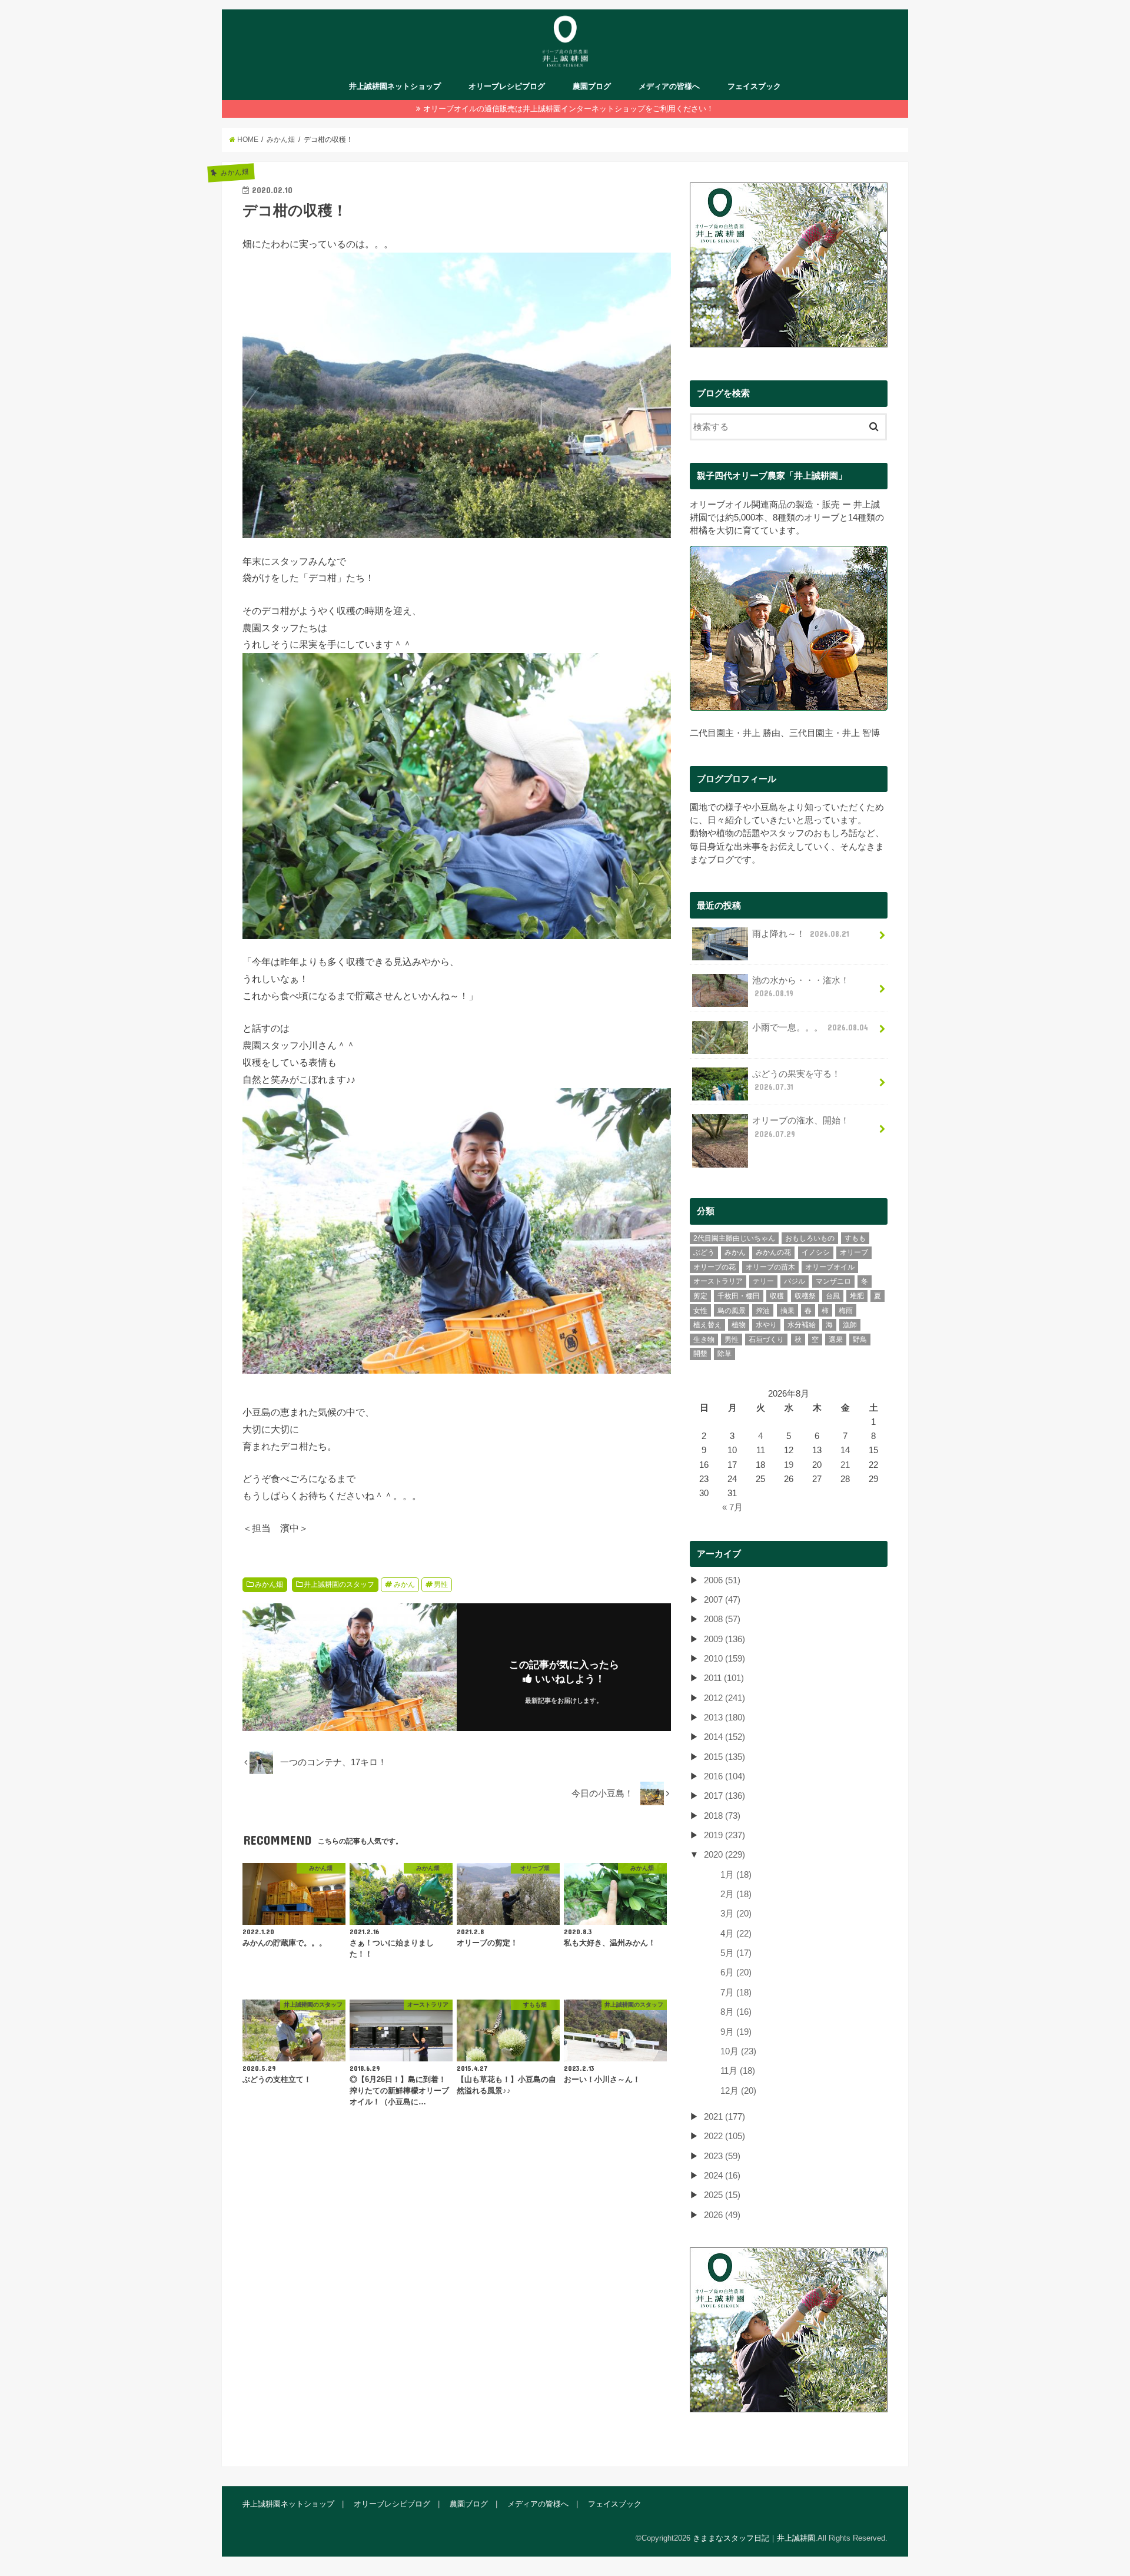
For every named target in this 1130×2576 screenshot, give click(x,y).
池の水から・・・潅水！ (801, 987)
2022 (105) (724, 2136)
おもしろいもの (810, 1238)
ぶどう (704, 1252)
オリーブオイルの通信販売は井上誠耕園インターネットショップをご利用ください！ (569, 109)
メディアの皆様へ (669, 86)
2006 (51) (722, 1580)
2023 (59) (722, 2156)
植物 (739, 1325)
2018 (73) (722, 1816)
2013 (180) (724, 1718)
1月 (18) (736, 1875)
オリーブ (854, 1252)
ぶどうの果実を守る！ (796, 1080)
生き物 (704, 1340)
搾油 (763, 1311)
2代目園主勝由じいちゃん (734, 1238)
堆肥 (857, 1296)
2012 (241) (724, 1698)
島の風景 (732, 1311)
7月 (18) (736, 1992)
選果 (836, 1340)
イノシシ (816, 1252)
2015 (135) (724, 1757)
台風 (833, 1296)
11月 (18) (738, 2071)
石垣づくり (766, 1340)
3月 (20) (736, 1914)
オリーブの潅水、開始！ (801, 1127)
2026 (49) (722, 2215)
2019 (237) (724, 1835)
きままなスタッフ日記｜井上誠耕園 (754, 2538)
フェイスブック (754, 86)
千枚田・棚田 (739, 1296)
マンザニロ (833, 1281)
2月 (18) (736, 1894)
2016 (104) (724, 1776)
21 (845, 1465)
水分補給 (802, 1325)
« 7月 (732, 1507)
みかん (404, 1584)
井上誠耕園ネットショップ (395, 86)
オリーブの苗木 (770, 1267)
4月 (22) (736, 1934)
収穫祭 (805, 1296)
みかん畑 (269, 1584)
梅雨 (846, 1311)
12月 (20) (738, 2091)
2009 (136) (724, 1639)
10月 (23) (738, 2051)
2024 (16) (722, 2176)
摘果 (787, 1311)
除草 (724, 1354)
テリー (763, 1281)
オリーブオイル (830, 1267)
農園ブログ (592, 86)
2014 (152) (724, 1737)
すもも (855, 1238)
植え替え (707, 1325)
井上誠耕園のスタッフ (339, 1584)
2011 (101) (724, 1678)
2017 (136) (724, 1796)
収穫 (777, 1296)
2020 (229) (724, 1855)
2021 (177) (724, 2117)
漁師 (850, 1325)
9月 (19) (736, 2032)
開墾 (700, 1354)
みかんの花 (773, 1252)
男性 (441, 1584)
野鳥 (860, 1340)
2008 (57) (722, 1619)
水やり (766, 1325)
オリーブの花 (714, 1267)
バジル (795, 1281)
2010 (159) (724, 1659)
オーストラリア (718, 1281)
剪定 (700, 1296)
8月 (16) (736, 2012)
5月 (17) (736, 1953)
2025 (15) (722, 2195)
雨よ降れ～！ (801, 934)
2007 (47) (722, 1600)
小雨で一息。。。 (810, 1027)
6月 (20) (736, 1972)
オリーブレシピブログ (507, 86)
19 (789, 1465)
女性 (700, 1311)
